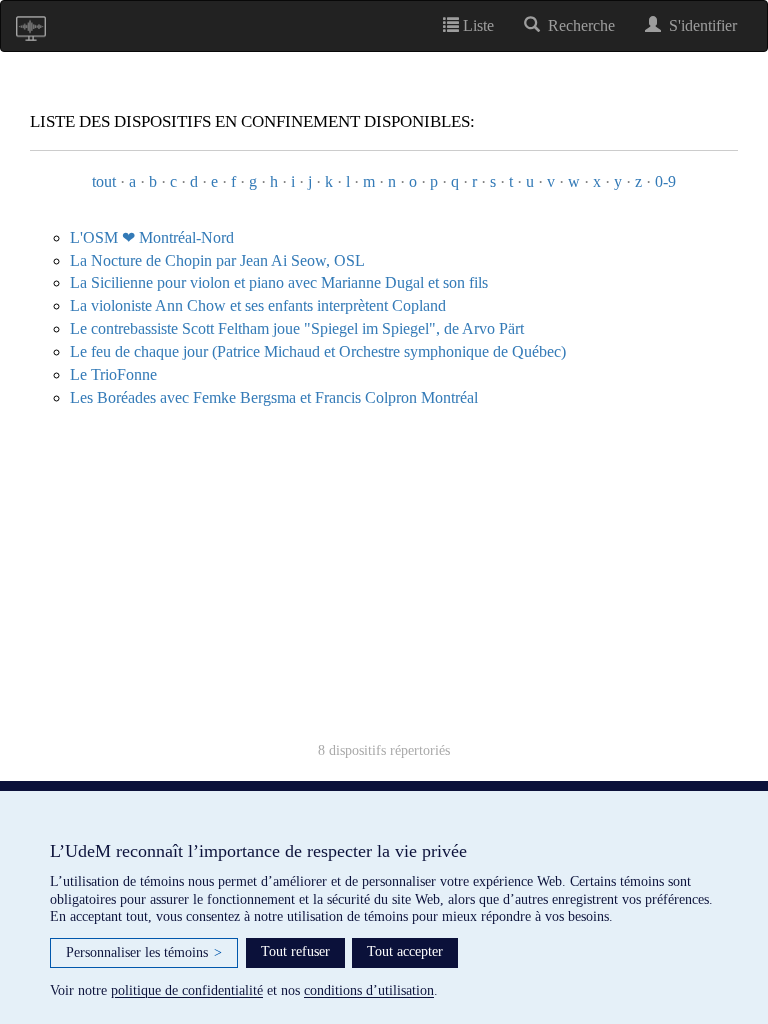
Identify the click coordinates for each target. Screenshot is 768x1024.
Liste (476, 25)
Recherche (577, 25)
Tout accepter (405, 951)
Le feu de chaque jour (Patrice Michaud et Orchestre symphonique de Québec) (318, 351)
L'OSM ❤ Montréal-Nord (152, 237)
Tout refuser (295, 951)
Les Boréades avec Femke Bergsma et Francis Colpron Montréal (274, 397)
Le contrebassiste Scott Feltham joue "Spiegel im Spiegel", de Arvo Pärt (297, 328)
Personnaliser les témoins (144, 952)
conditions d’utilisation (369, 990)
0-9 (665, 181)
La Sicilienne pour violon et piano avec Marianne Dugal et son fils (279, 282)
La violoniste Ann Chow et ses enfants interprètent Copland (258, 305)
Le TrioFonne (113, 374)
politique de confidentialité (187, 990)
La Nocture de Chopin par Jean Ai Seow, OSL (217, 260)
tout (104, 181)
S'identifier (699, 25)
